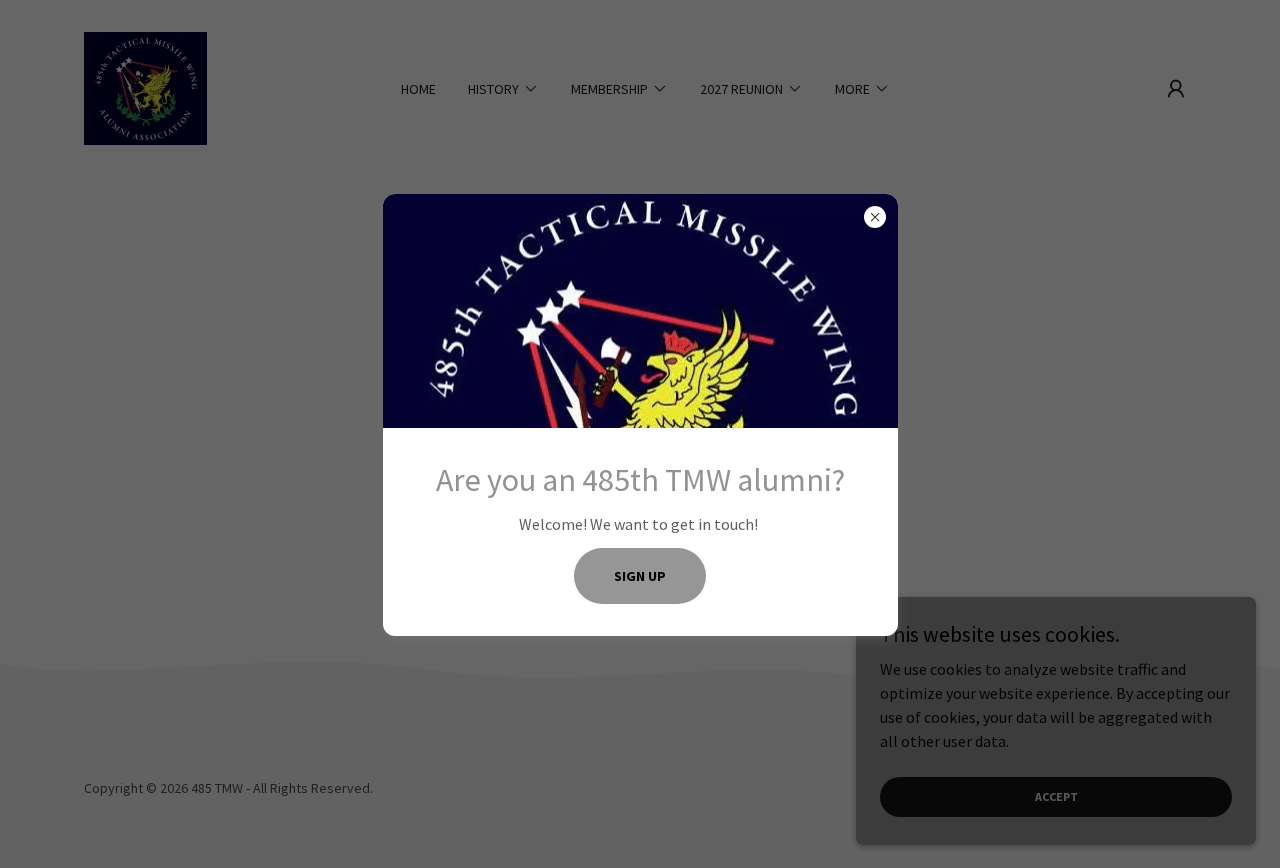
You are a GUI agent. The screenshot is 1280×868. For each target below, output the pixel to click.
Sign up (640, 576)
